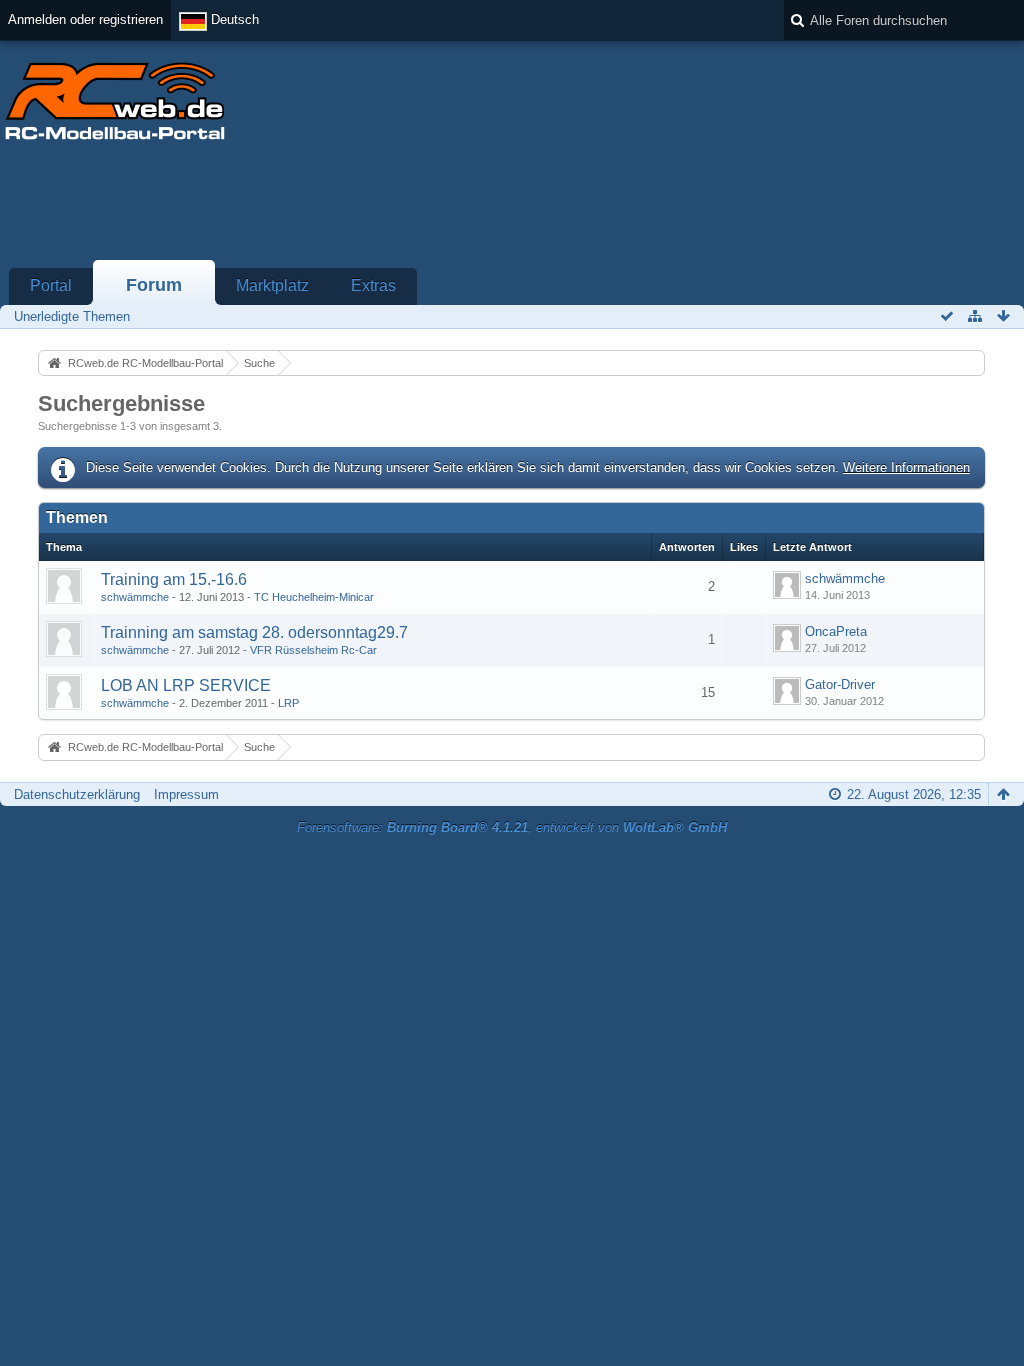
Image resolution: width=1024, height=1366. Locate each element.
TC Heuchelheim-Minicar (314, 597)
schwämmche (135, 597)
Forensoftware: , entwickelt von (512, 827)
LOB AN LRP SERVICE (186, 685)
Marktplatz (272, 285)
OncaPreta (836, 631)
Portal (51, 285)
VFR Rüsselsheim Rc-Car (313, 650)
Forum (154, 285)
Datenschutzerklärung (77, 794)
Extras (373, 285)
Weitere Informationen (906, 467)
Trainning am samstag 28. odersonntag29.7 (254, 632)
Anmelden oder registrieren (85, 19)
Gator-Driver (840, 684)
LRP (288, 703)
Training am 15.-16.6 (174, 579)
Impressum (186, 794)
